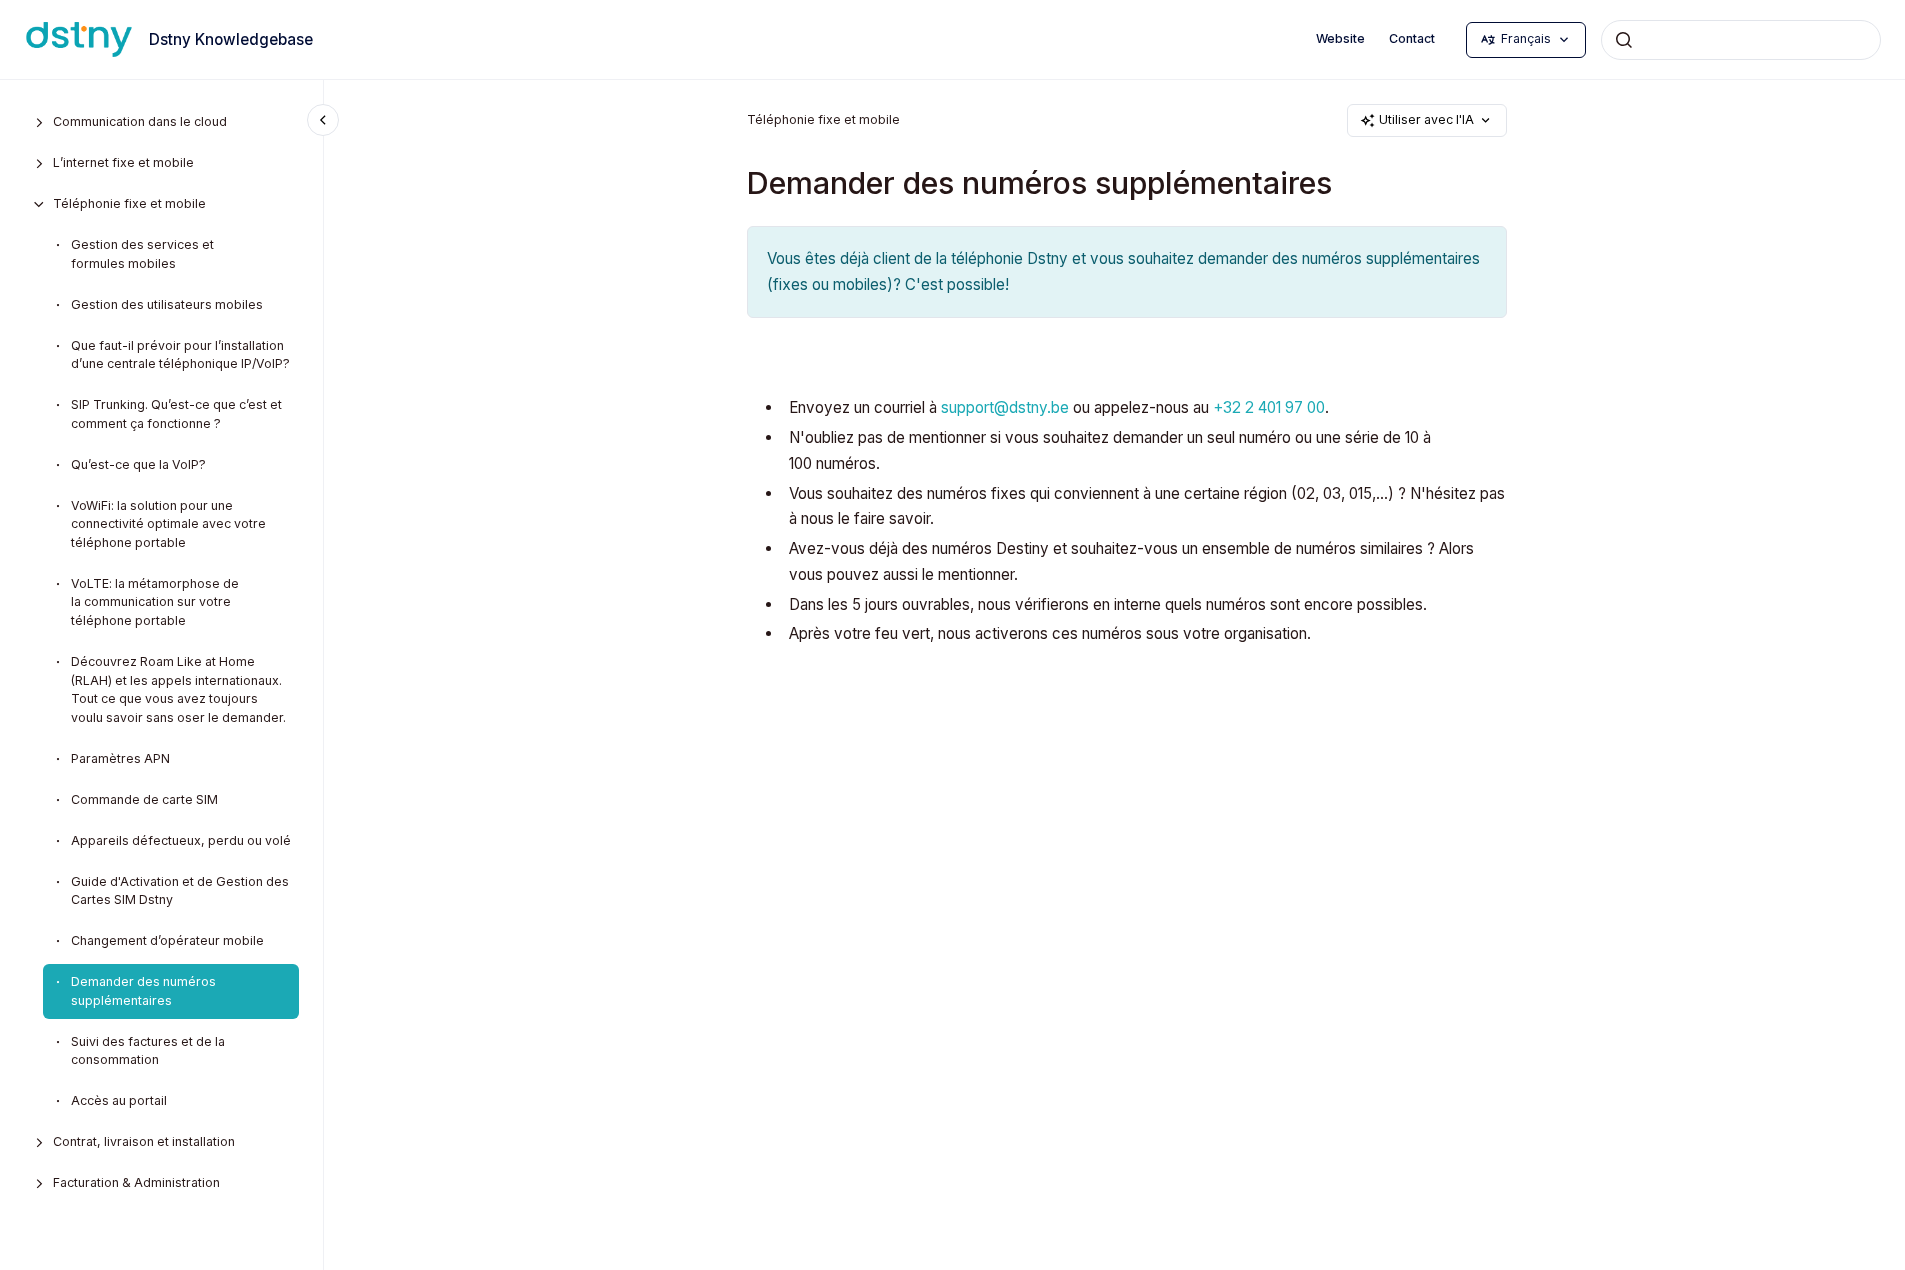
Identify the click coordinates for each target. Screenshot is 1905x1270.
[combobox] (1741, 40)
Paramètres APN (120, 758)
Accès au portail (119, 1100)
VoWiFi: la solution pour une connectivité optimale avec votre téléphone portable (168, 524)
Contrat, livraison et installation (144, 1141)
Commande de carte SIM (144, 799)
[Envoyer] (1624, 40)
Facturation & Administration (136, 1182)
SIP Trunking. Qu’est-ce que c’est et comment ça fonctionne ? (176, 414)
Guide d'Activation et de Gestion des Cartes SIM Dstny (180, 891)
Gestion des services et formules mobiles (142, 254)
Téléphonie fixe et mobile (129, 203)
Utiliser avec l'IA (1426, 119)
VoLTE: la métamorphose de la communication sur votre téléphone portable (155, 602)
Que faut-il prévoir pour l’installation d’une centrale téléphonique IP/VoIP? (180, 355)
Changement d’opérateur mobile (167, 940)
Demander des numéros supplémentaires (143, 991)
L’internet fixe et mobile (123, 162)
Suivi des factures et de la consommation (148, 1051)
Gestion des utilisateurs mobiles (167, 304)
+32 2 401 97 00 (1269, 407)
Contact (1412, 38)
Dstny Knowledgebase (231, 39)
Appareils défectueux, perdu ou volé (181, 840)
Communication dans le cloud (140, 121)
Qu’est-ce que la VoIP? (138, 464)
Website (1340, 38)
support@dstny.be (1005, 407)
